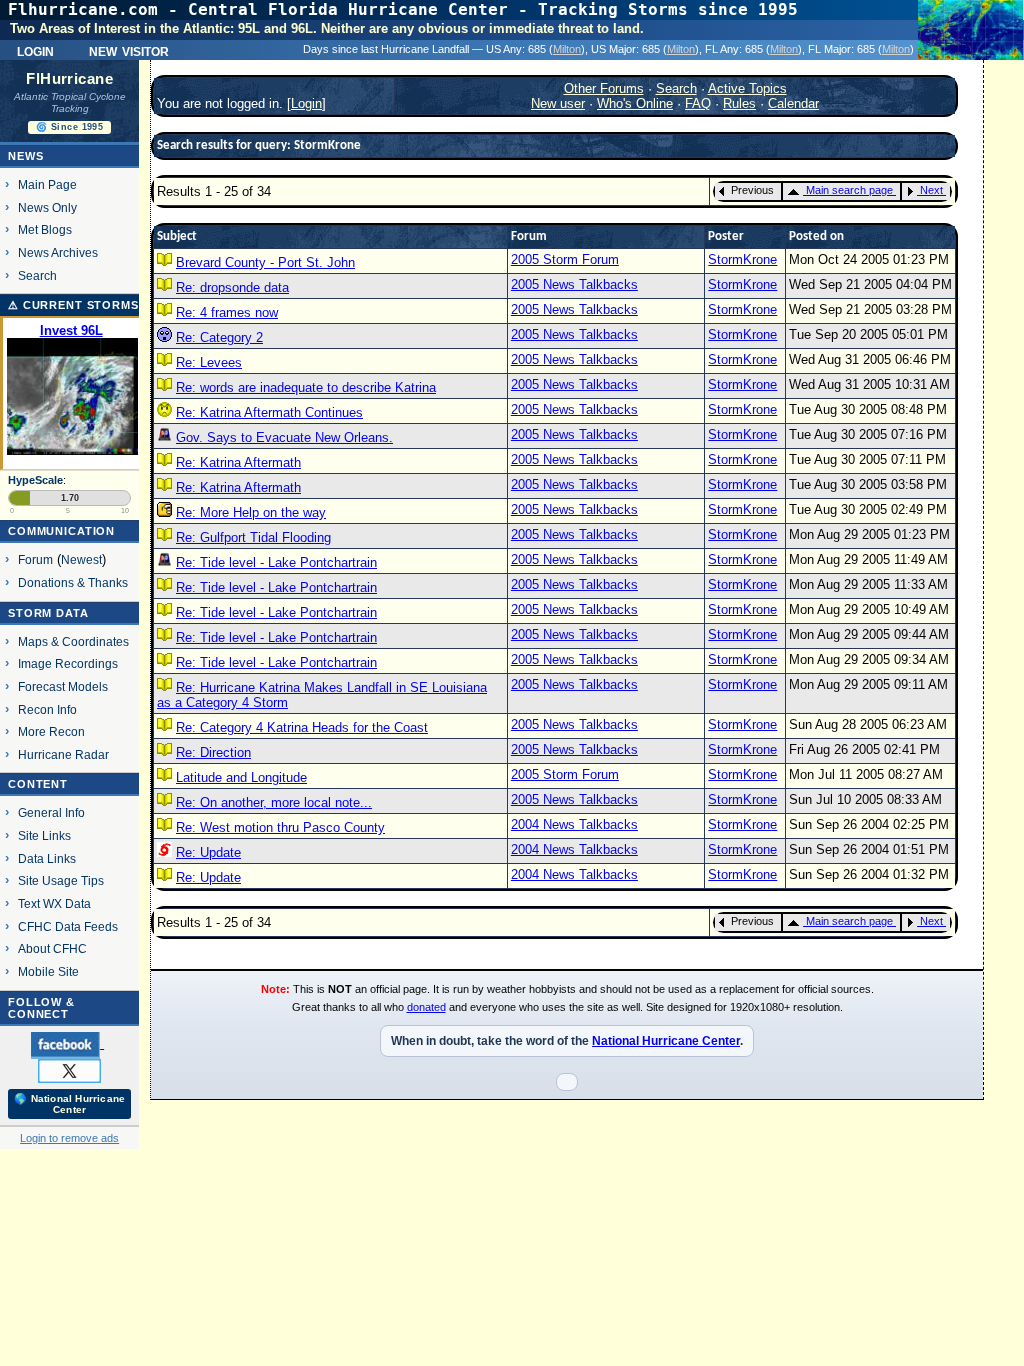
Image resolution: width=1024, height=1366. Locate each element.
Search (37, 275)
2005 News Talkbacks (574, 284)
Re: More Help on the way (251, 512)
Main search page (849, 190)
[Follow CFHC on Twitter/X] (69, 1070)
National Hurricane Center (666, 1041)
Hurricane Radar (63, 754)
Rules (739, 103)
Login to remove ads (69, 1138)
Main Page (47, 184)
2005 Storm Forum (565, 259)
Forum (35, 559)
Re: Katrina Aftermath (238, 462)
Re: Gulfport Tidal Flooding (253, 537)
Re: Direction (213, 752)
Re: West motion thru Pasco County (280, 827)
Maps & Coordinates (73, 641)
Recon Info (47, 709)
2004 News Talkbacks (574, 824)
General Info (51, 812)
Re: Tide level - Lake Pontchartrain (276, 562)
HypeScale (35, 480)
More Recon (51, 731)
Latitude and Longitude (241, 777)
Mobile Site (48, 971)
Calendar (793, 103)
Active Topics (747, 88)
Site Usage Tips (61, 880)
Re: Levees (209, 362)
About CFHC (52, 948)
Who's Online (635, 103)
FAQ (698, 103)
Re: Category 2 (219, 337)
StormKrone (742, 259)
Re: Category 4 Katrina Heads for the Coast (302, 727)
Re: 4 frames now (227, 312)
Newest (81, 559)
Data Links (47, 858)
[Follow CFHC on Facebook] (67, 1044)
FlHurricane (69, 79)
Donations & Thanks (73, 582)
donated (426, 1007)
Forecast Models (63, 686)
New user (558, 103)
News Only (47, 207)
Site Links (44, 835)
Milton (567, 49)
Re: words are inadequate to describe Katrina (306, 387)
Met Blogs (45, 229)
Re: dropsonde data (232, 287)
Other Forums (604, 88)
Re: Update (208, 852)
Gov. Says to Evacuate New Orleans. (284, 437)
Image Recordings (68, 663)
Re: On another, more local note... (274, 802)
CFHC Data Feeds (68, 926)
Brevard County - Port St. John (265, 262)
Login (35, 50)
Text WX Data (54, 903)
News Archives (58, 252)
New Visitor (129, 50)
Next (931, 190)
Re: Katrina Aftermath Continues (269, 412)
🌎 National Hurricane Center (69, 1104)
